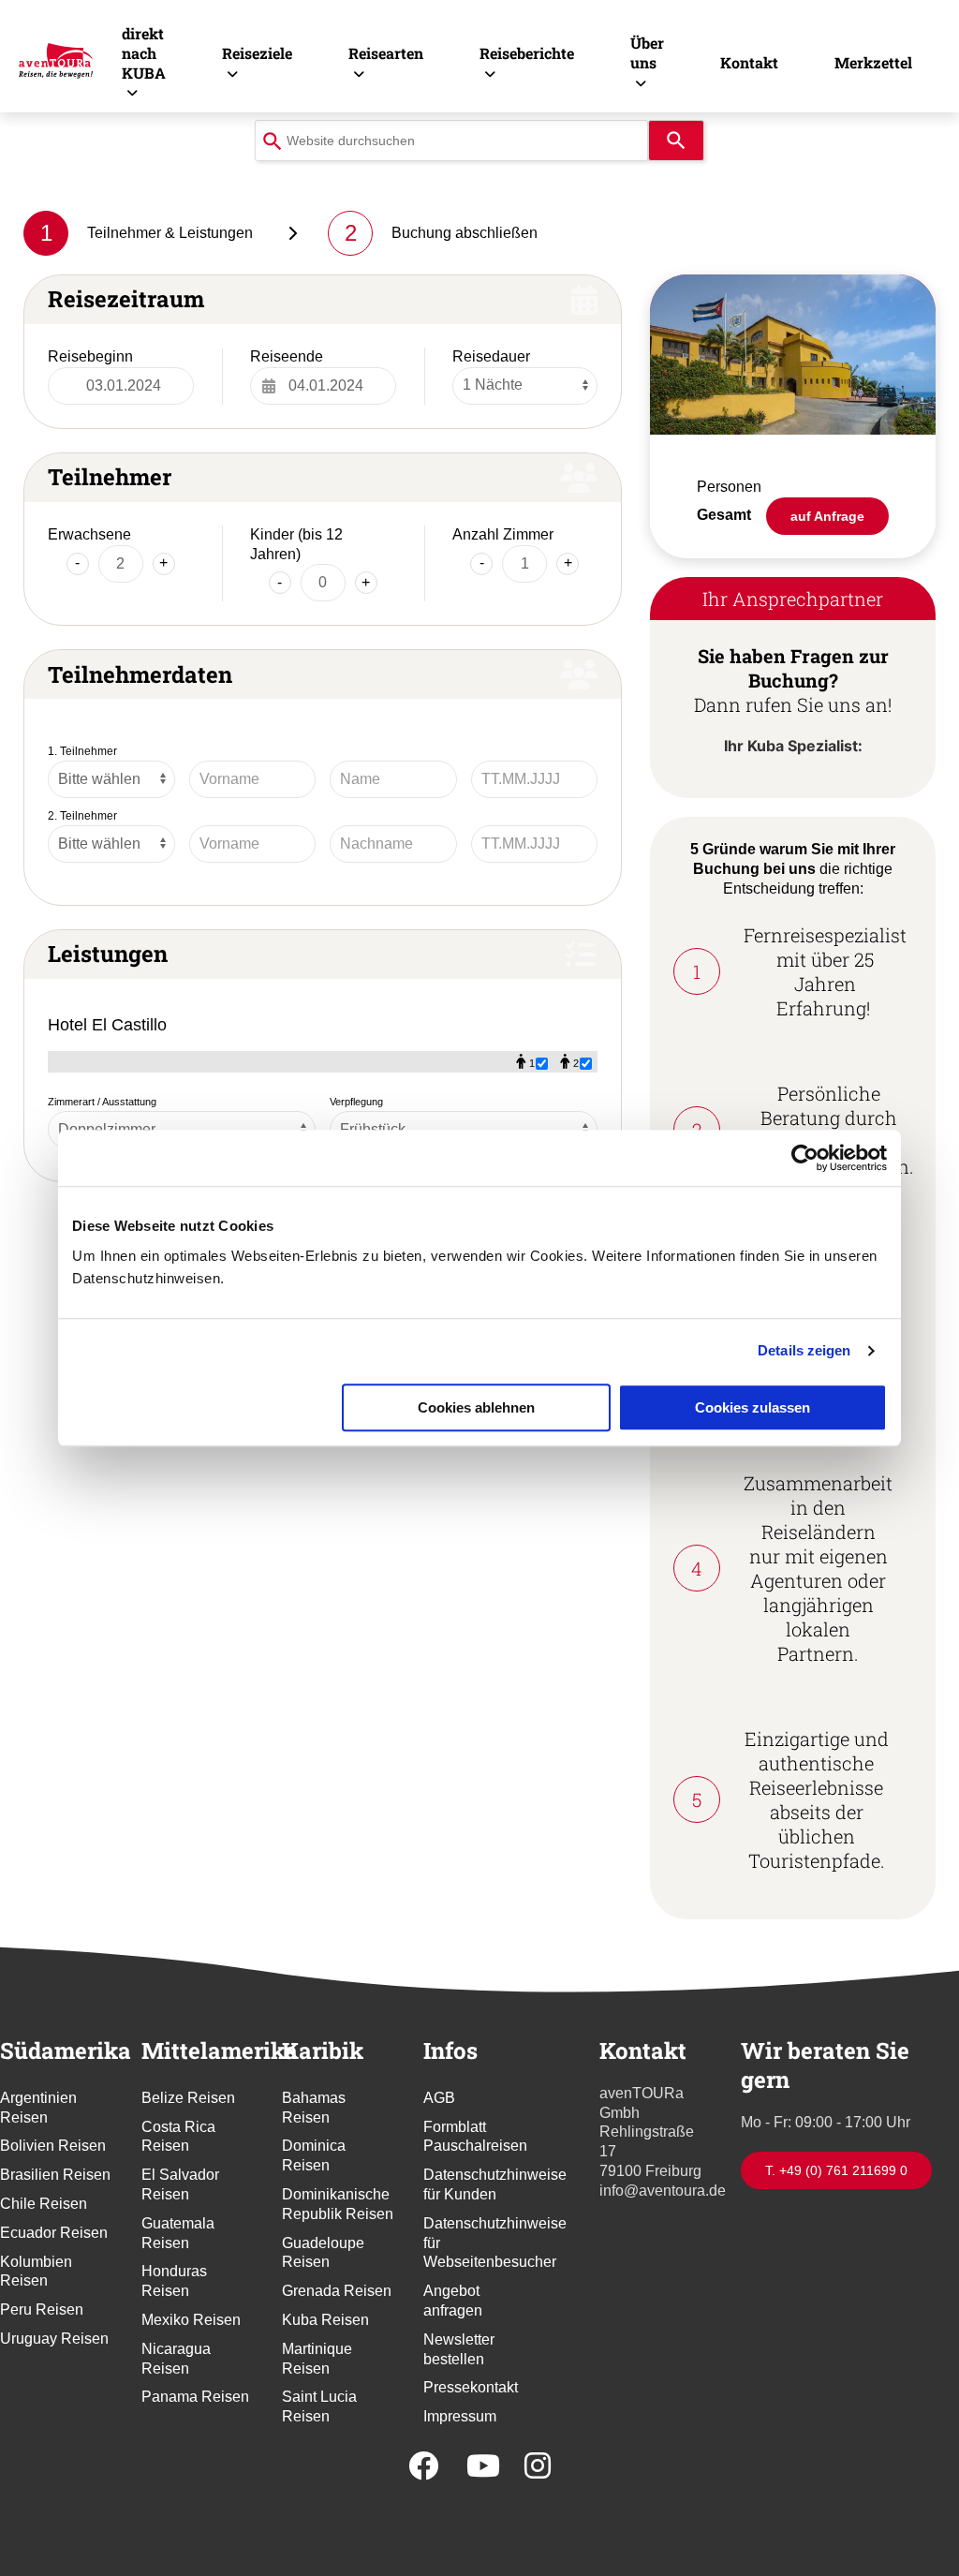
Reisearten (386, 53)
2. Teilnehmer (82, 816)
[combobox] (451, 141)
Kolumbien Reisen (36, 2272)
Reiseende (287, 356)
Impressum (460, 2416)
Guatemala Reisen (178, 2233)
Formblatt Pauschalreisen (475, 2137)
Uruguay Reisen (54, 2339)
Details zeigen (804, 1350)
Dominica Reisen (314, 2155)
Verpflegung (356, 1102)
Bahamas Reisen (314, 2108)
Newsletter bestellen (459, 2349)
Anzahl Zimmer (503, 534)
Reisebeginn (90, 356)
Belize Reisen (188, 2098)
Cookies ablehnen (476, 1407)
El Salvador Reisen (180, 2184)
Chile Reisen (44, 2204)
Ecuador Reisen (54, 2233)
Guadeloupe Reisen (323, 2253)
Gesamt (724, 515)
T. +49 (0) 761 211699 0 (836, 2170)
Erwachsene (89, 534)
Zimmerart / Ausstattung (102, 1102)
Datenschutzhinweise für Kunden (480, 2184)
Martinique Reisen (317, 2359)
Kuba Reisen (325, 2320)
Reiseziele (257, 53)
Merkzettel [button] (873, 62)
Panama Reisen (195, 2397)
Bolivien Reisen (53, 2146)
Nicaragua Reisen (176, 2359)
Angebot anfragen (453, 2301)
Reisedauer (491, 356)
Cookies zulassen (752, 1407)
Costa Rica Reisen (178, 2137)
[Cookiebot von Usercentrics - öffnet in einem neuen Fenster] (805, 1158)
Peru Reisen (42, 2310)
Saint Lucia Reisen (319, 2406)
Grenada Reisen (337, 2291)
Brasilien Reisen (55, 2175)
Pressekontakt (471, 2387)
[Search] (676, 141)
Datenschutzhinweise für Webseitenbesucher (480, 2243)
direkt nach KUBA (144, 53)
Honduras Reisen (174, 2281)
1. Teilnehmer (82, 751)
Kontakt (749, 62)
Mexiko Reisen (191, 2320)
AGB (439, 2098)
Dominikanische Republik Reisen (338, 2204)
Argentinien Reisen (38, 2108)
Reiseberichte (527, 53)
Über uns (647, 52)
